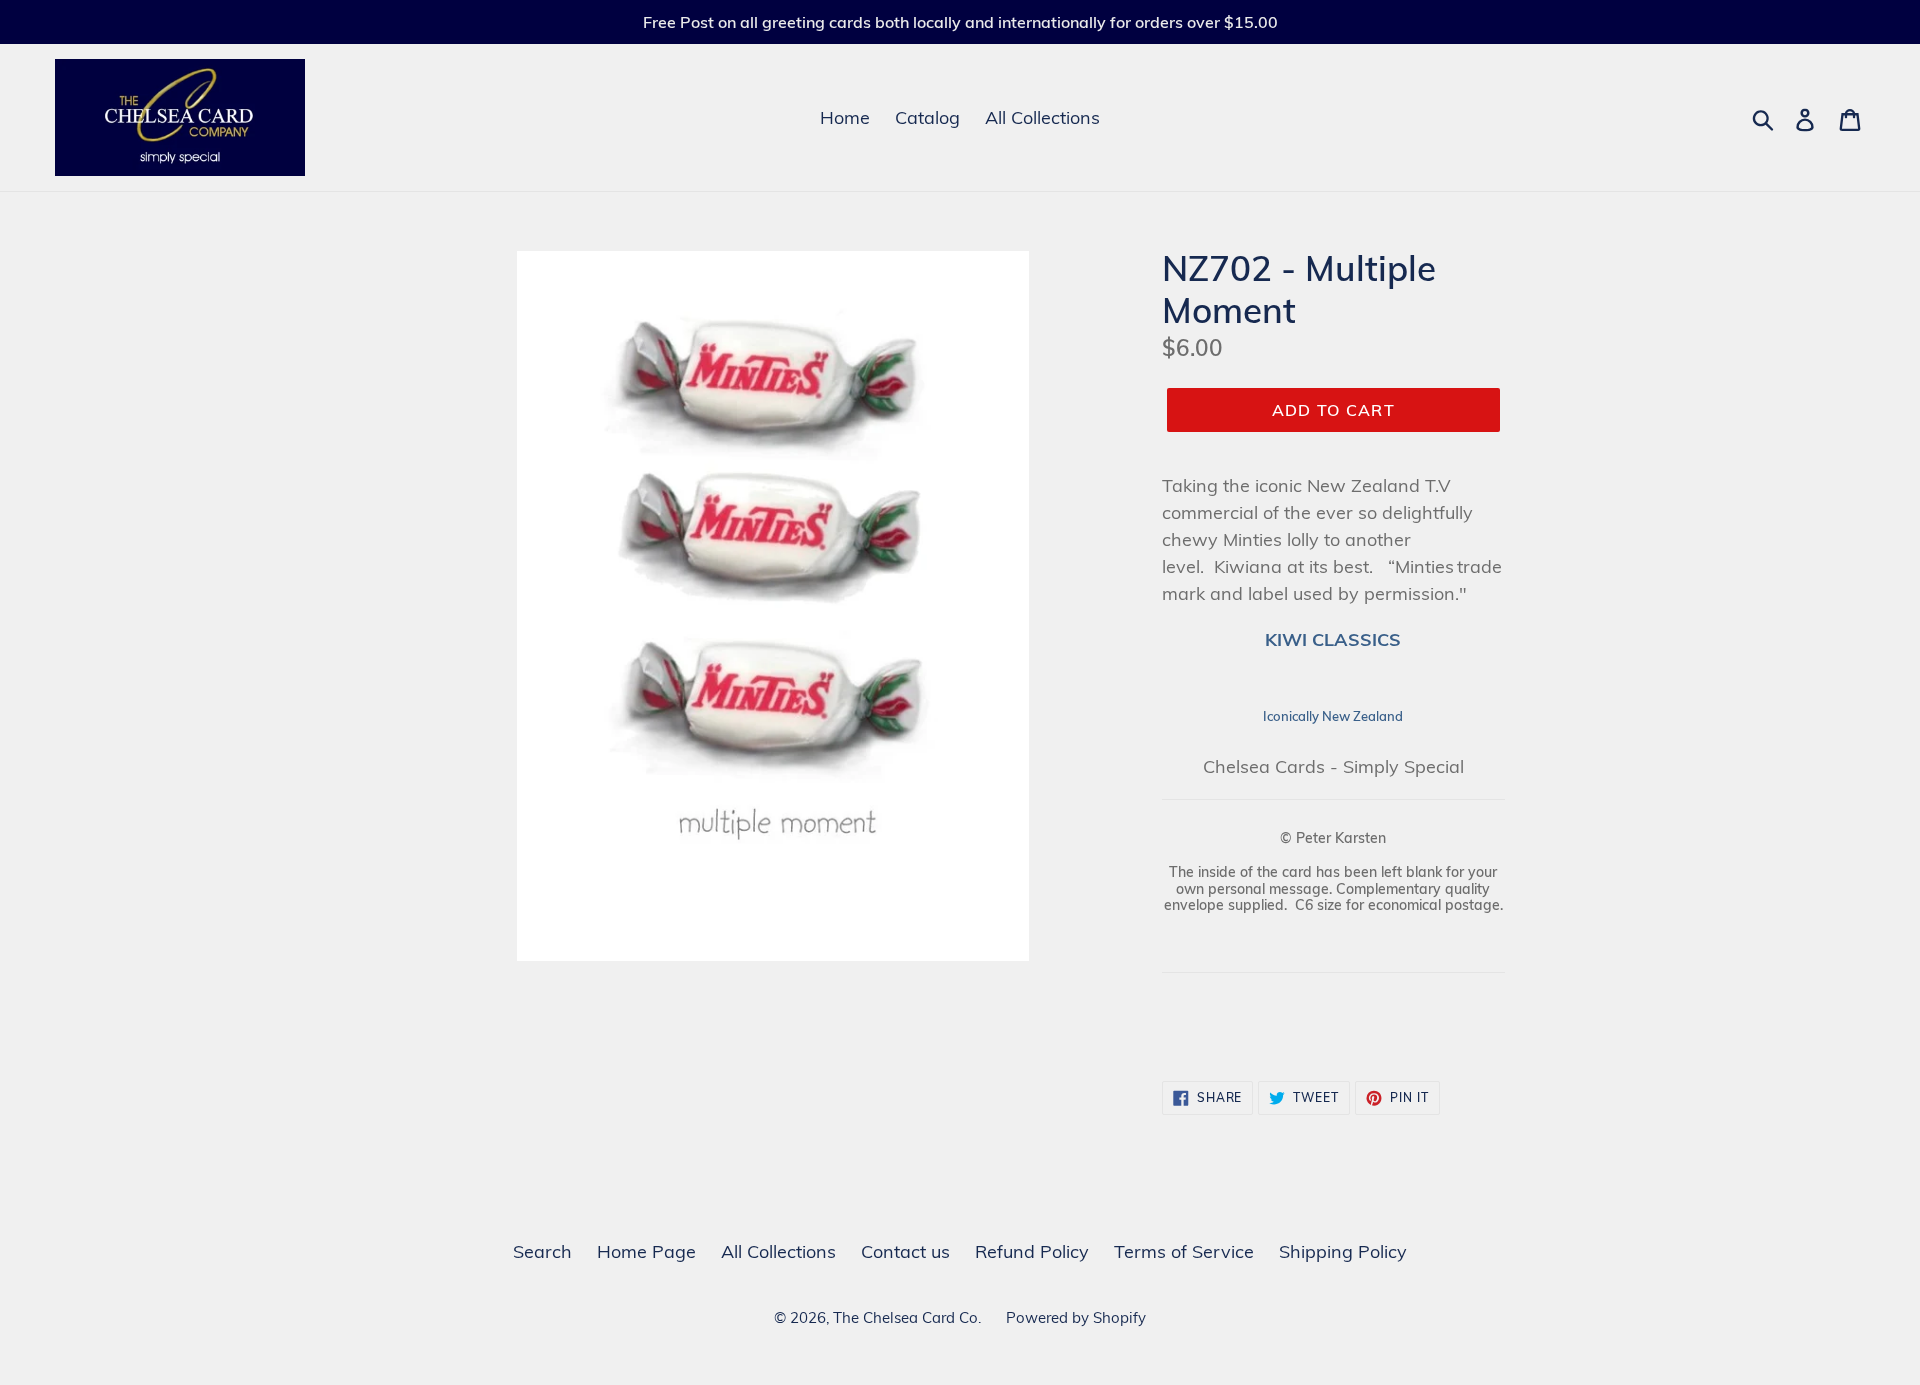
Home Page (646, 1251)
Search (542, 1251)
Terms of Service (1184, 1251)
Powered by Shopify (1076, 1317)
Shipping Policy (1343, 1251)
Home (845, 117)
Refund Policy (1032, 1251)
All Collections (1042, 117)
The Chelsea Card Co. (907, 1317)
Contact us (905, 1251)
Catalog (927, 117)
